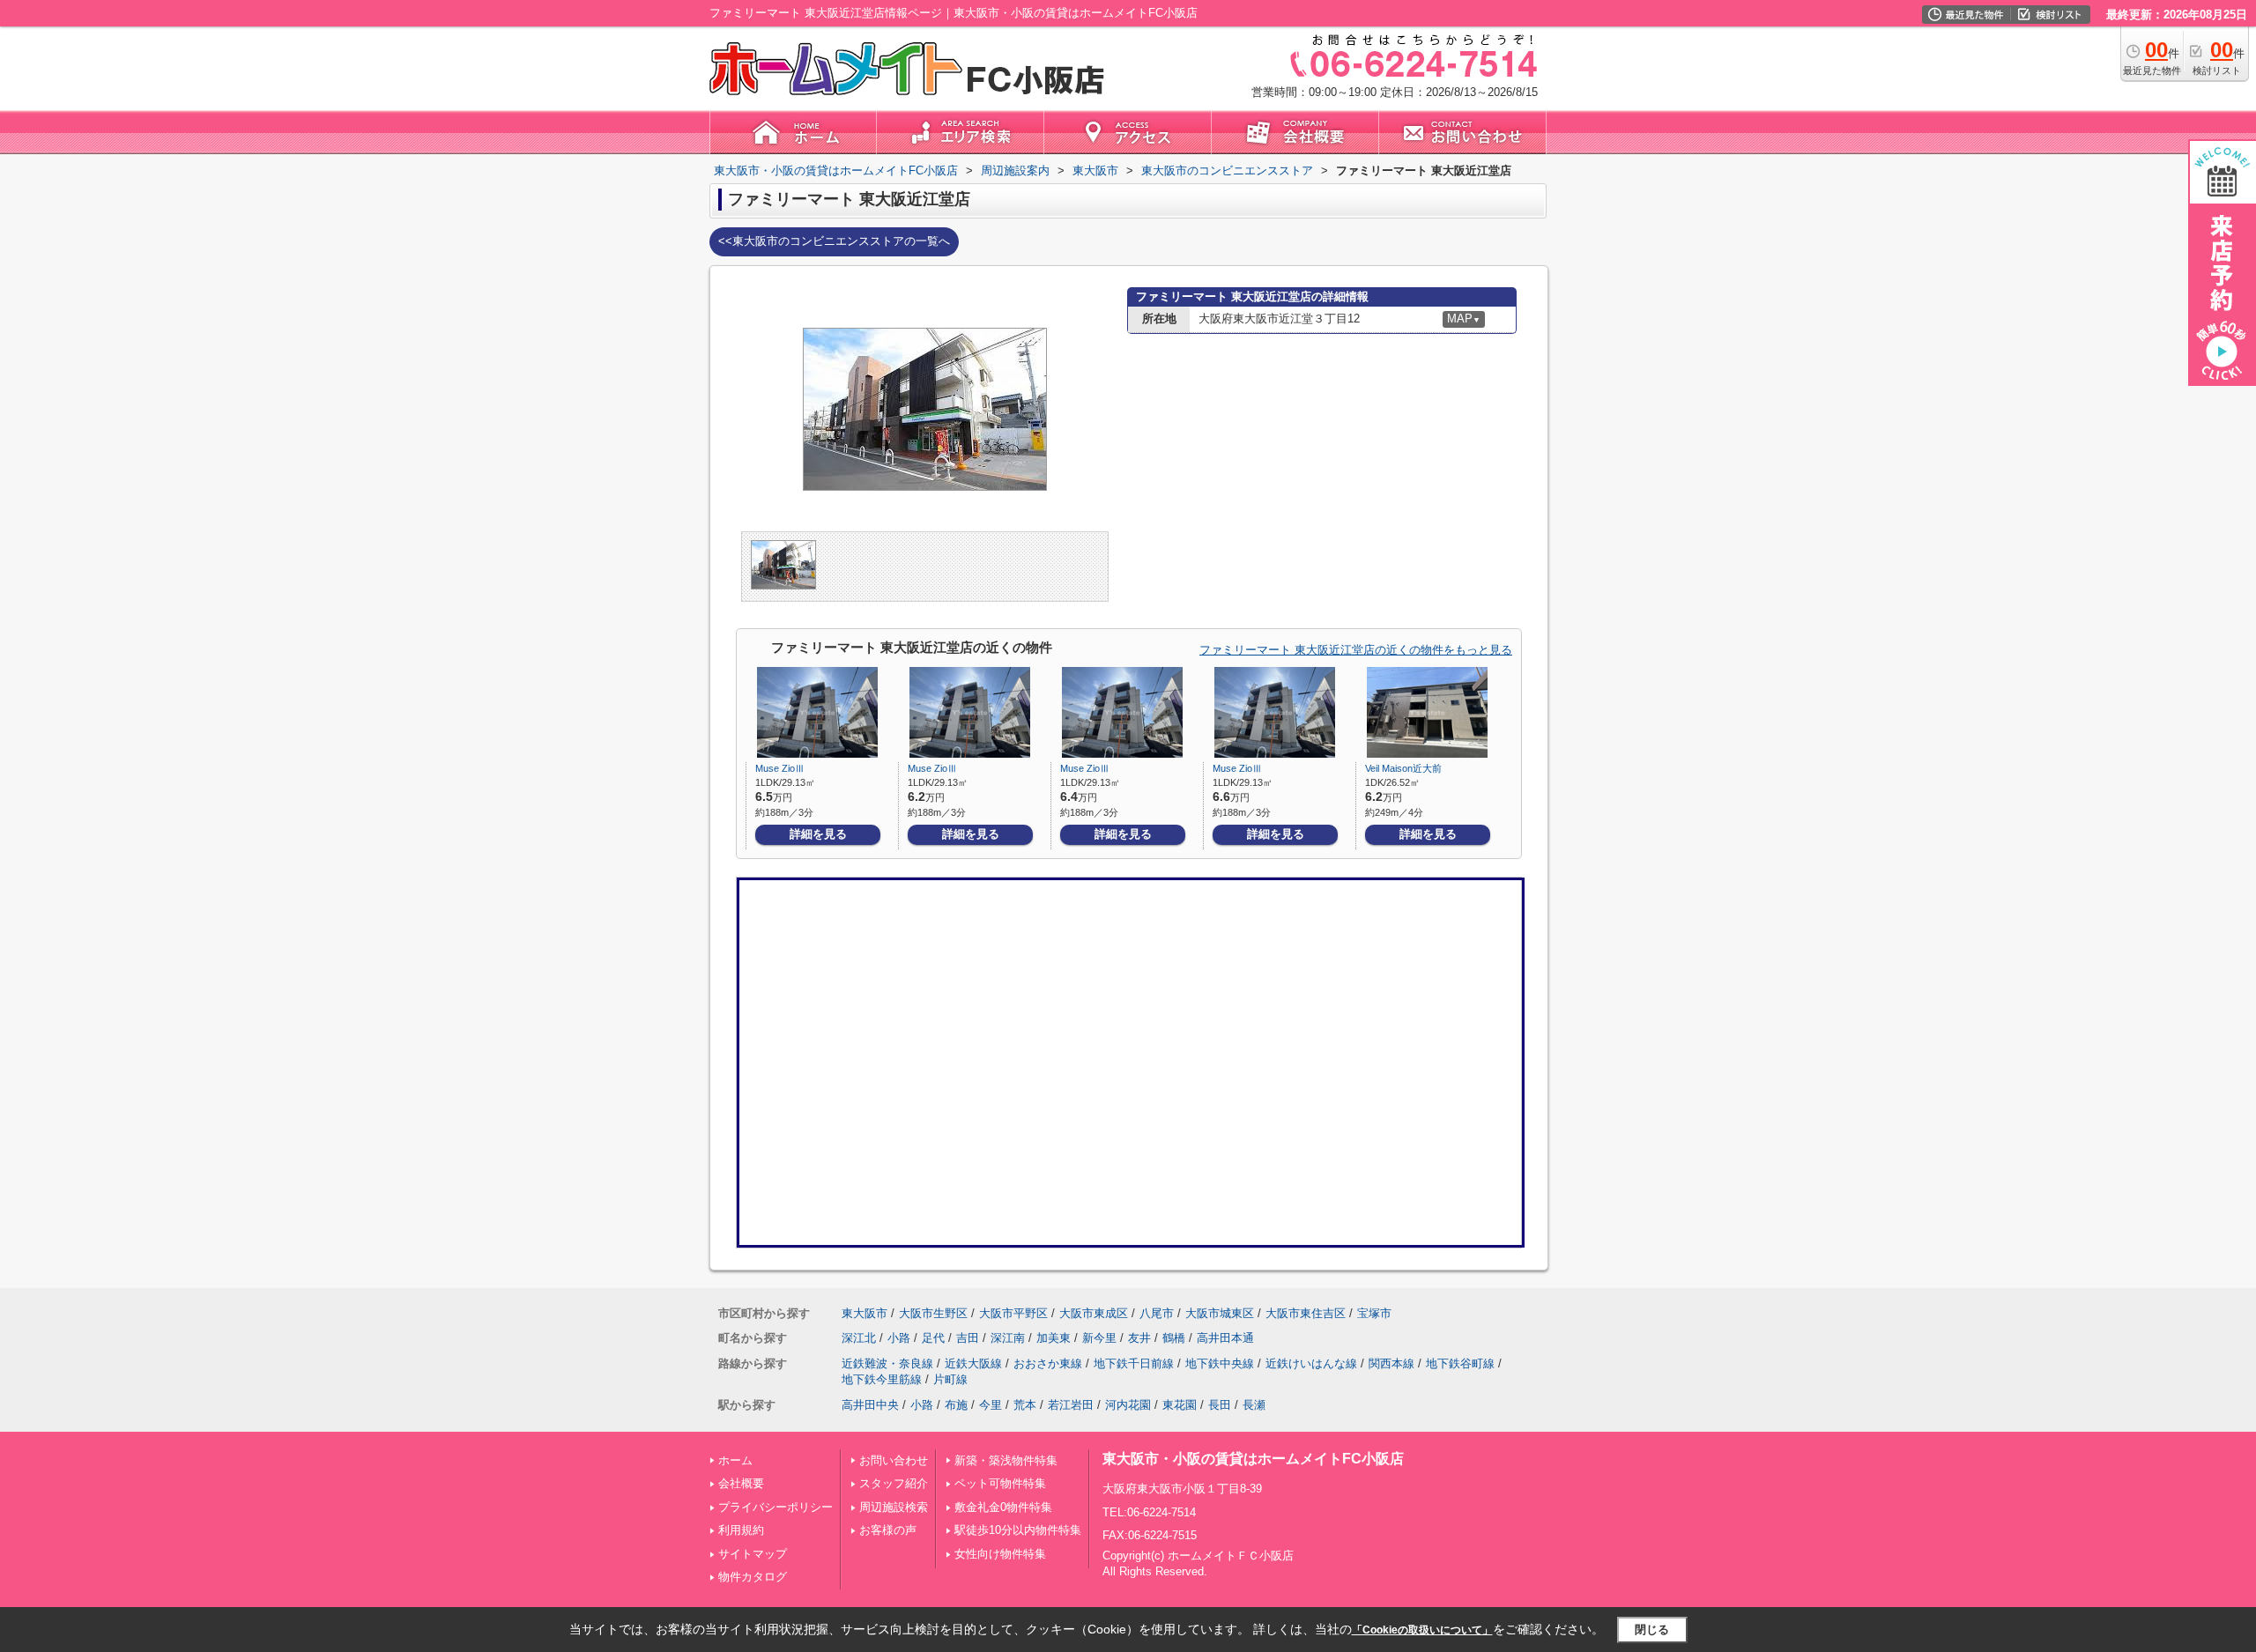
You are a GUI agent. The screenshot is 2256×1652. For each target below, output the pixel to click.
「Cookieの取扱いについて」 (1422, 1630)
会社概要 (741, 1483)
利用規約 (741, 1530)
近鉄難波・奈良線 (887, 1363)
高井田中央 (870, 1405)
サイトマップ (753, 1554)
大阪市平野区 (1013, 1313)
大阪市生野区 (933, 1313)
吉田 (968, 1338)
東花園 (1180, 1405)
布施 (956, 1405)
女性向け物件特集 (1000, 1554)
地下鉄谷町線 (1460, 1363)
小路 (899, 1338)
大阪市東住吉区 (1306, 1313)
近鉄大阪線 (973, 1363)
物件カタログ (753, 1577)
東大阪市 (865, 1313)
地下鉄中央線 (1220, 1363)
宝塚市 (1374, 1313)
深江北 (859, 1338)
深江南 (1008, 1338)
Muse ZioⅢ (780, 768)
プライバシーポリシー (775, 1507)
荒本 (1025, 1405)
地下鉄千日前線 (1134, 1363)
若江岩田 (1071, 1405)
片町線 (950, 1379)
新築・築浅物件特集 (1006, 1460)
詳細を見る (818, 834)
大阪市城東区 (1220, 1313)
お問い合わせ (894, 1460)
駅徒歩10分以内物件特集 (1018, 1530)
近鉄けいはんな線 (1311, 1363)
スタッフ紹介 (894, 1483)
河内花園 (1128, 1405)
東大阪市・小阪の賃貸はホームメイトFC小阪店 (1253, 1459)
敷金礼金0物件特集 (1003, 1507)
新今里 (1099, 1338)
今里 (991, 1405)
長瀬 (1254, 1405)
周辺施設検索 (894, 1507)
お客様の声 (888, 1530)
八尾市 (1157, 1313)
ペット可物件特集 (1000, 1483)
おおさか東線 (1048, 1363)
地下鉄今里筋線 (882, 1379)
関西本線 (1391, 1363)
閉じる (1652, 1630)
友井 (1139, 1338)
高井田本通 (1225, 1338)
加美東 (1054, 1338)
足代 (933, 1338)
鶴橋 (1174, 1338)
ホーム (735, 1460)
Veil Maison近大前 (1403, 768)
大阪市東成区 (1094, 1313)
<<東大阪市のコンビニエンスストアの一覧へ (834, 241)
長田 (1220, 1405)
